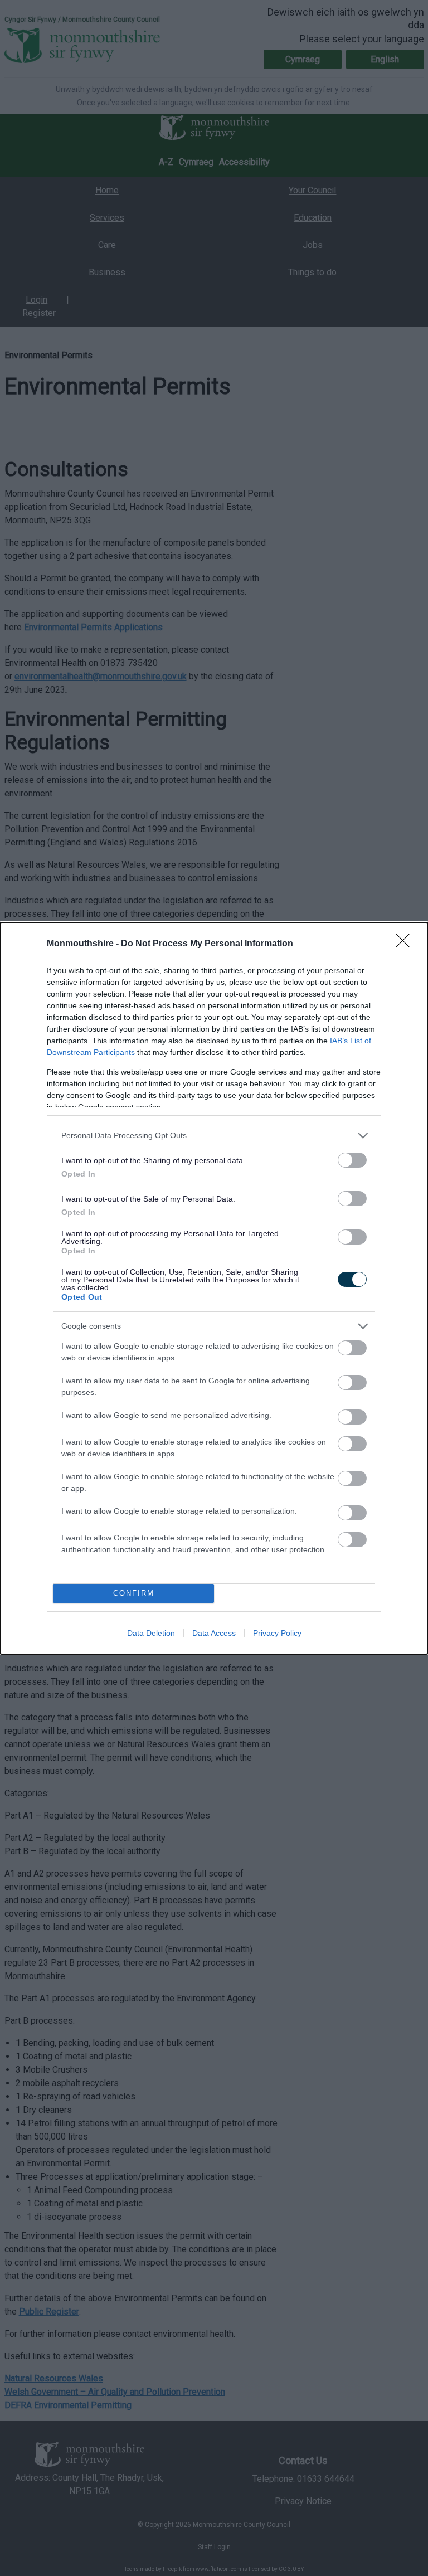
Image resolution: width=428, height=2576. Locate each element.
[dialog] (214, 1288)
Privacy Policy (277, 1633)
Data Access (214, 1633)
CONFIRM (134, 1593)
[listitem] (214, 1136)
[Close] (406, 944)
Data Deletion (151, 1633)
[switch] (352, 1160)
